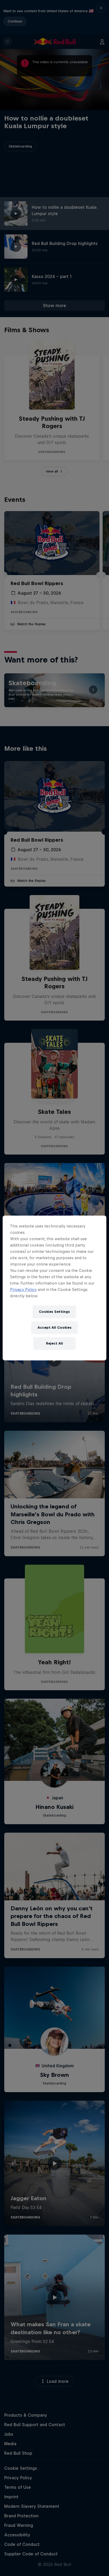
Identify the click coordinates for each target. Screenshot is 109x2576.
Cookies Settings (54, 1312)
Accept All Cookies (54, 1328)
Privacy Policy (23, 1289)
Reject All (54, 1343)
